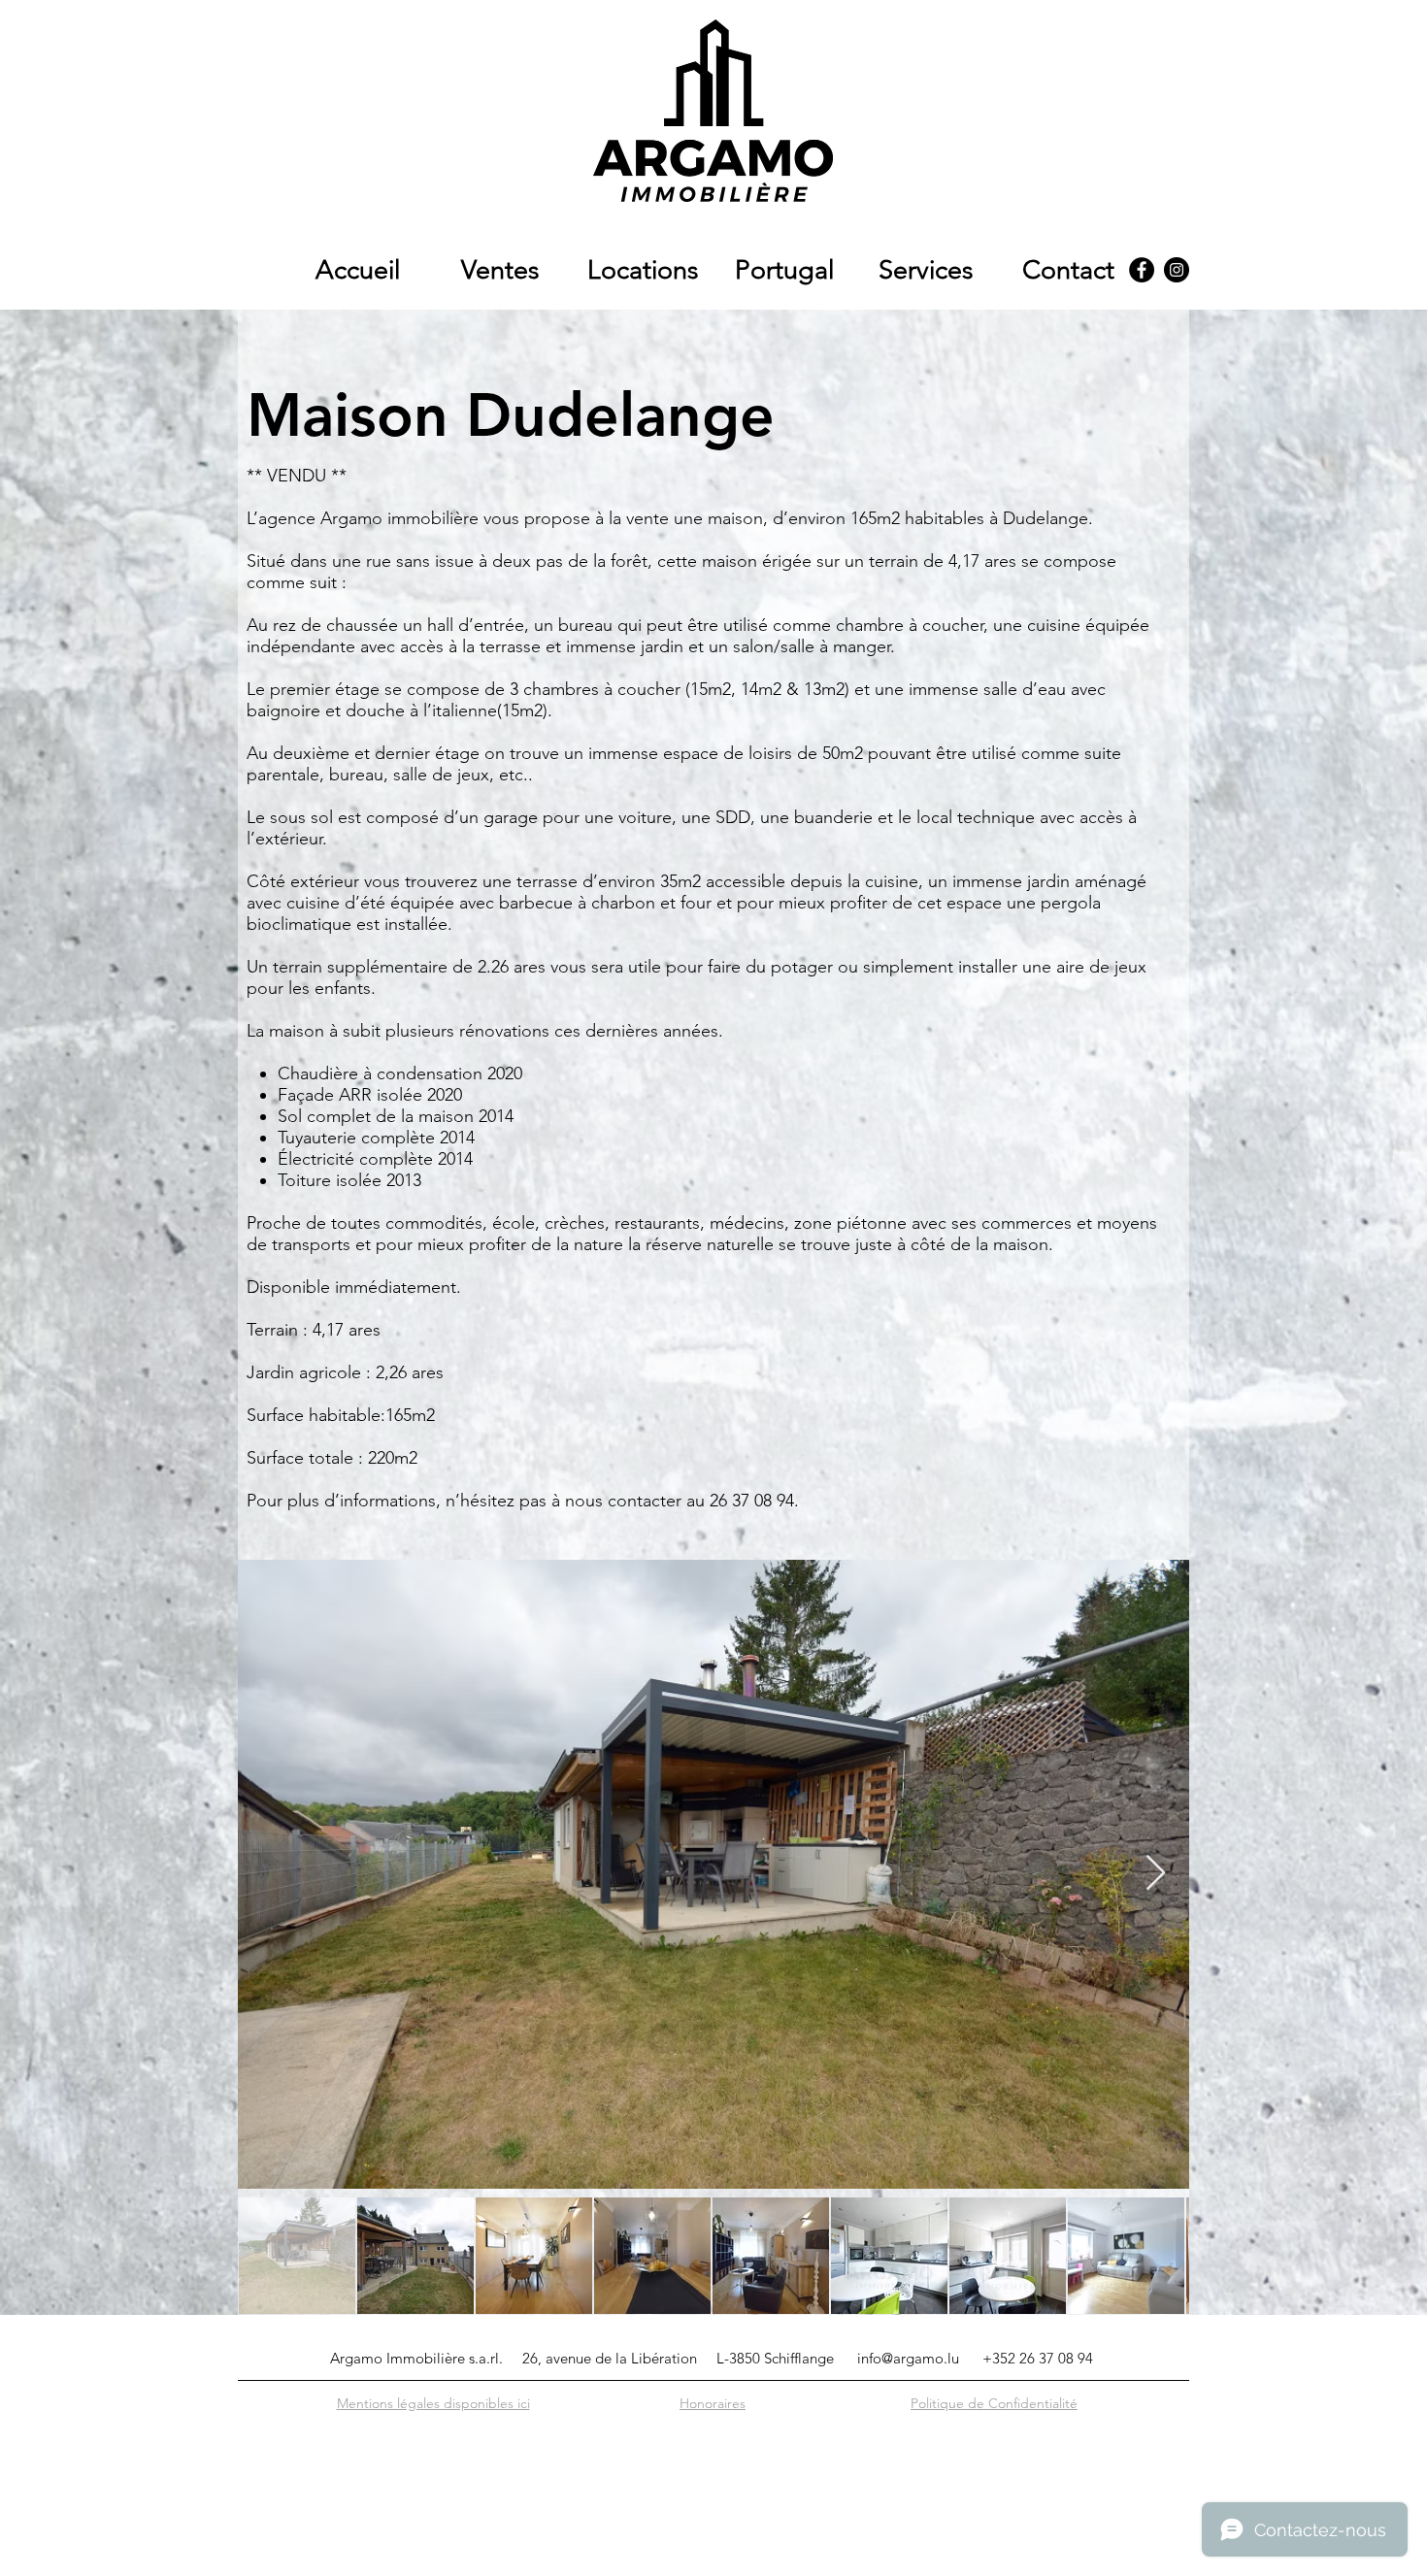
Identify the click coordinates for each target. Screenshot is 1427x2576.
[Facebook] (1142, 270)
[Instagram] (1177, 270)
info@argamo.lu (908, 2358)
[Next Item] (1156, 1874)
